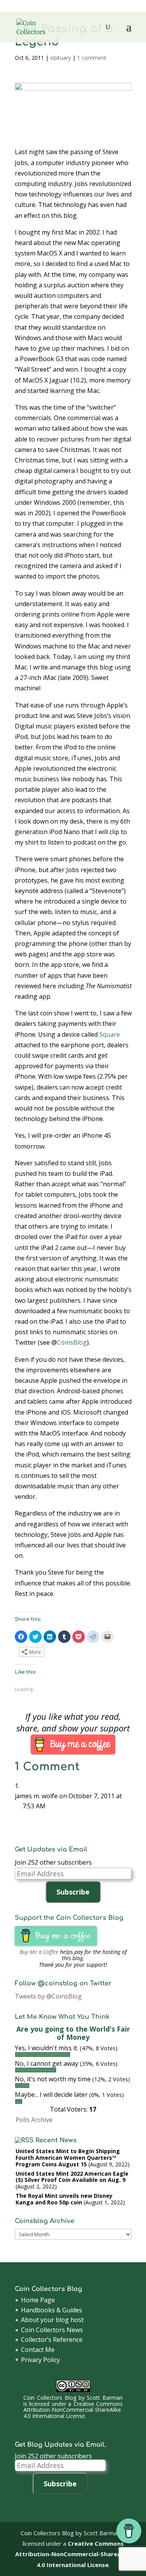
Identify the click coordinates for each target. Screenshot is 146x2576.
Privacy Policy (40, 2360)
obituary (61, 58)
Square (110, 1034)
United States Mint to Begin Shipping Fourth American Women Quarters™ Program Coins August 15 (68, 2158)
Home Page (38, 2300)
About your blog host (52, 2320)
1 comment (92, 58)
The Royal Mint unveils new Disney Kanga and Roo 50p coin (64, 2199)
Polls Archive (34, 2120)
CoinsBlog (72, 1342)
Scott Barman (105, 2398)
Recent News (56, 2140)
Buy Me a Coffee (39, 1952)
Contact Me (38, 2350)
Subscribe (73, 1892)
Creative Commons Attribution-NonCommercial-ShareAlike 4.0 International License (73, 2410)
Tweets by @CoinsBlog (48, 1996)
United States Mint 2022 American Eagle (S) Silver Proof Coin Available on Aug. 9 (72, 2177)
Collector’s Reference (52, 2340)
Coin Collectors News (52, 2330)
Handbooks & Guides (52, 2310)
